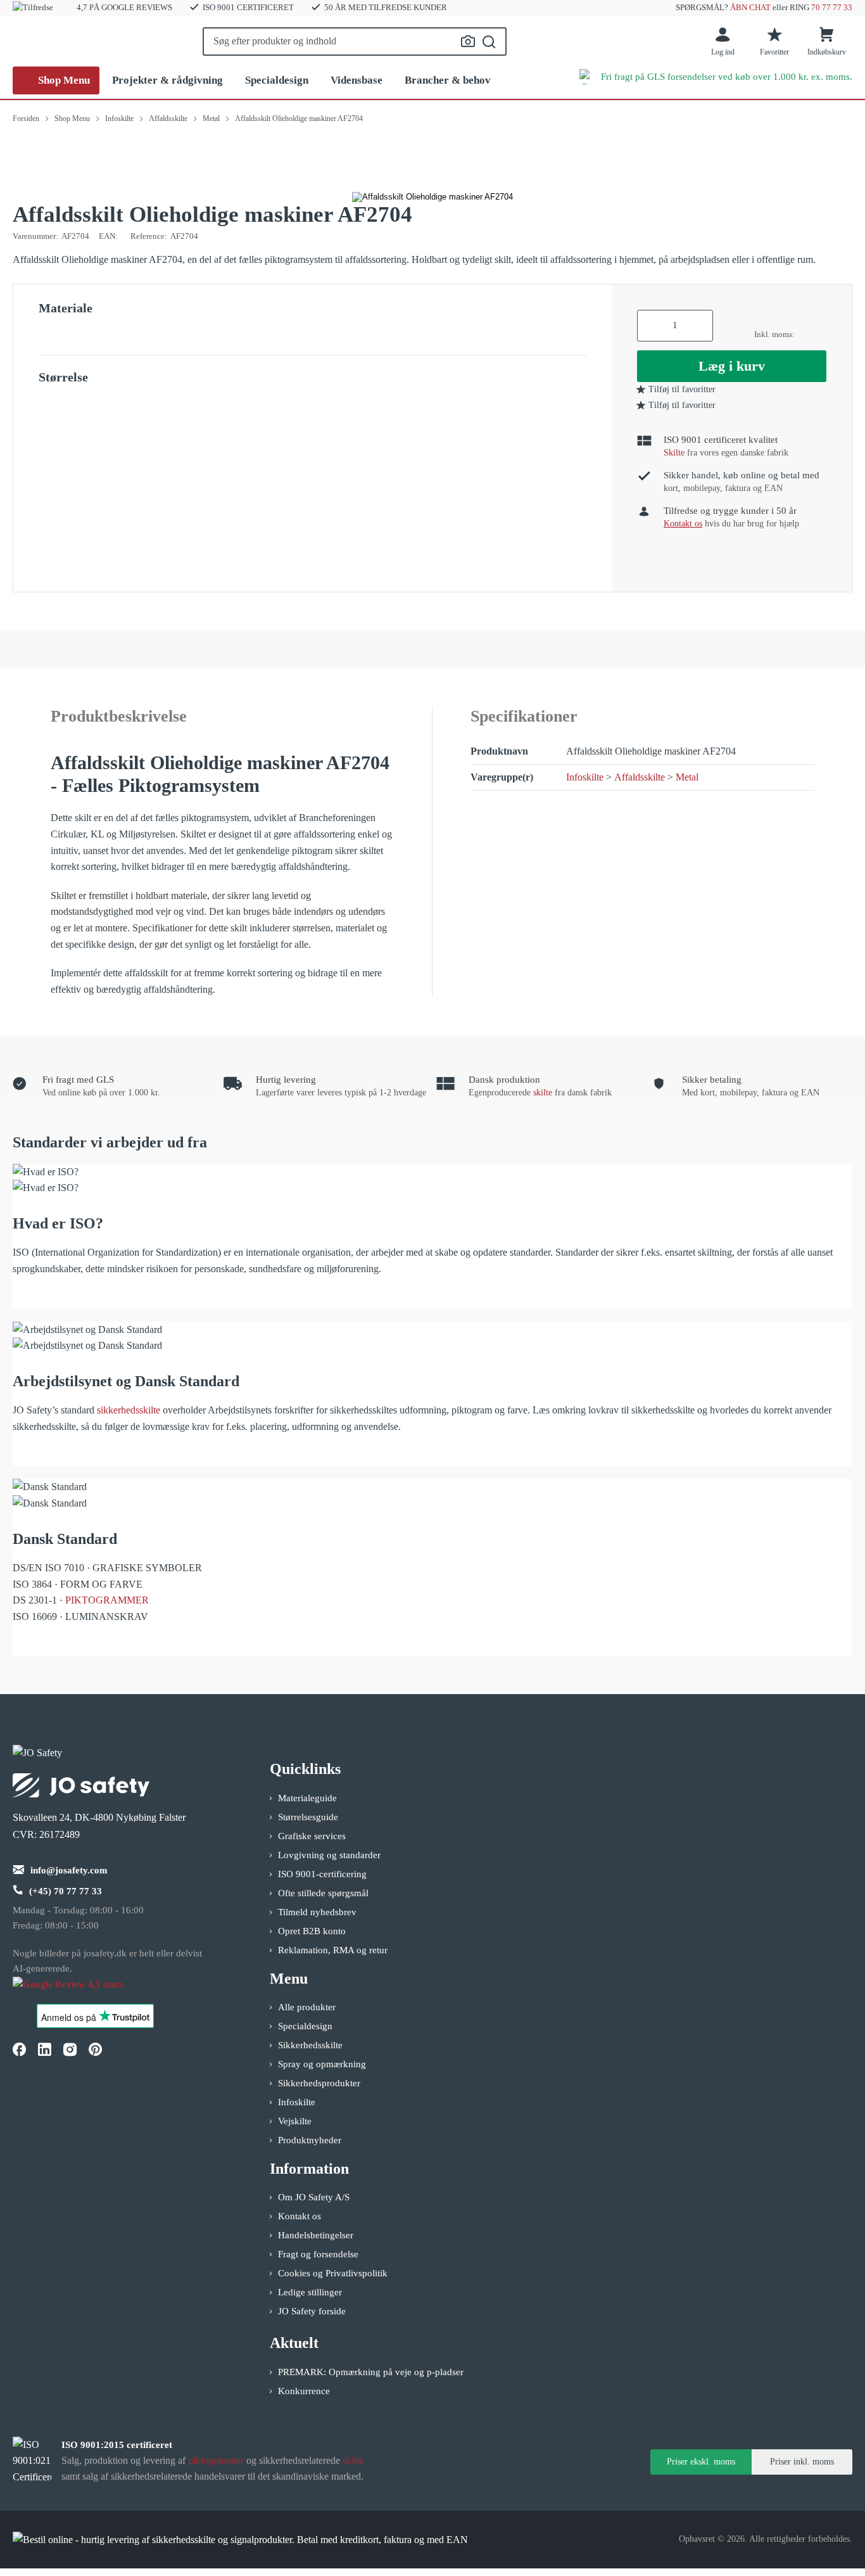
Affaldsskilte (640, 777)
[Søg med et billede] (468, 41)
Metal (687, 777)
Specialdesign (277, 80)
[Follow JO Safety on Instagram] (70, 2050)
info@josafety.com (69, 1870)
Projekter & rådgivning (167, 80)
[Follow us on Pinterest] (95, 2050)
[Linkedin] (44, 2050)
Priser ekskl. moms (701, 2462)
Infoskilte (585, 777)
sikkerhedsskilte (129, 1410)
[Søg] (489, 42)
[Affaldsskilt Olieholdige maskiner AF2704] (432, 197)
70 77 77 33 (832, 7)
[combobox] (355, 41)
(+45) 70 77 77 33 (66, 1891)
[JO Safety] (81, 1990)
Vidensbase (357, 80)
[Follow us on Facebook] (19, 2050)
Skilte (674, 453)
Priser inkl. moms (802, 2462)
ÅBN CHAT (750, 7)
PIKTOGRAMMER (107, 1600)
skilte (543, 1093)
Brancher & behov (448, 80)
